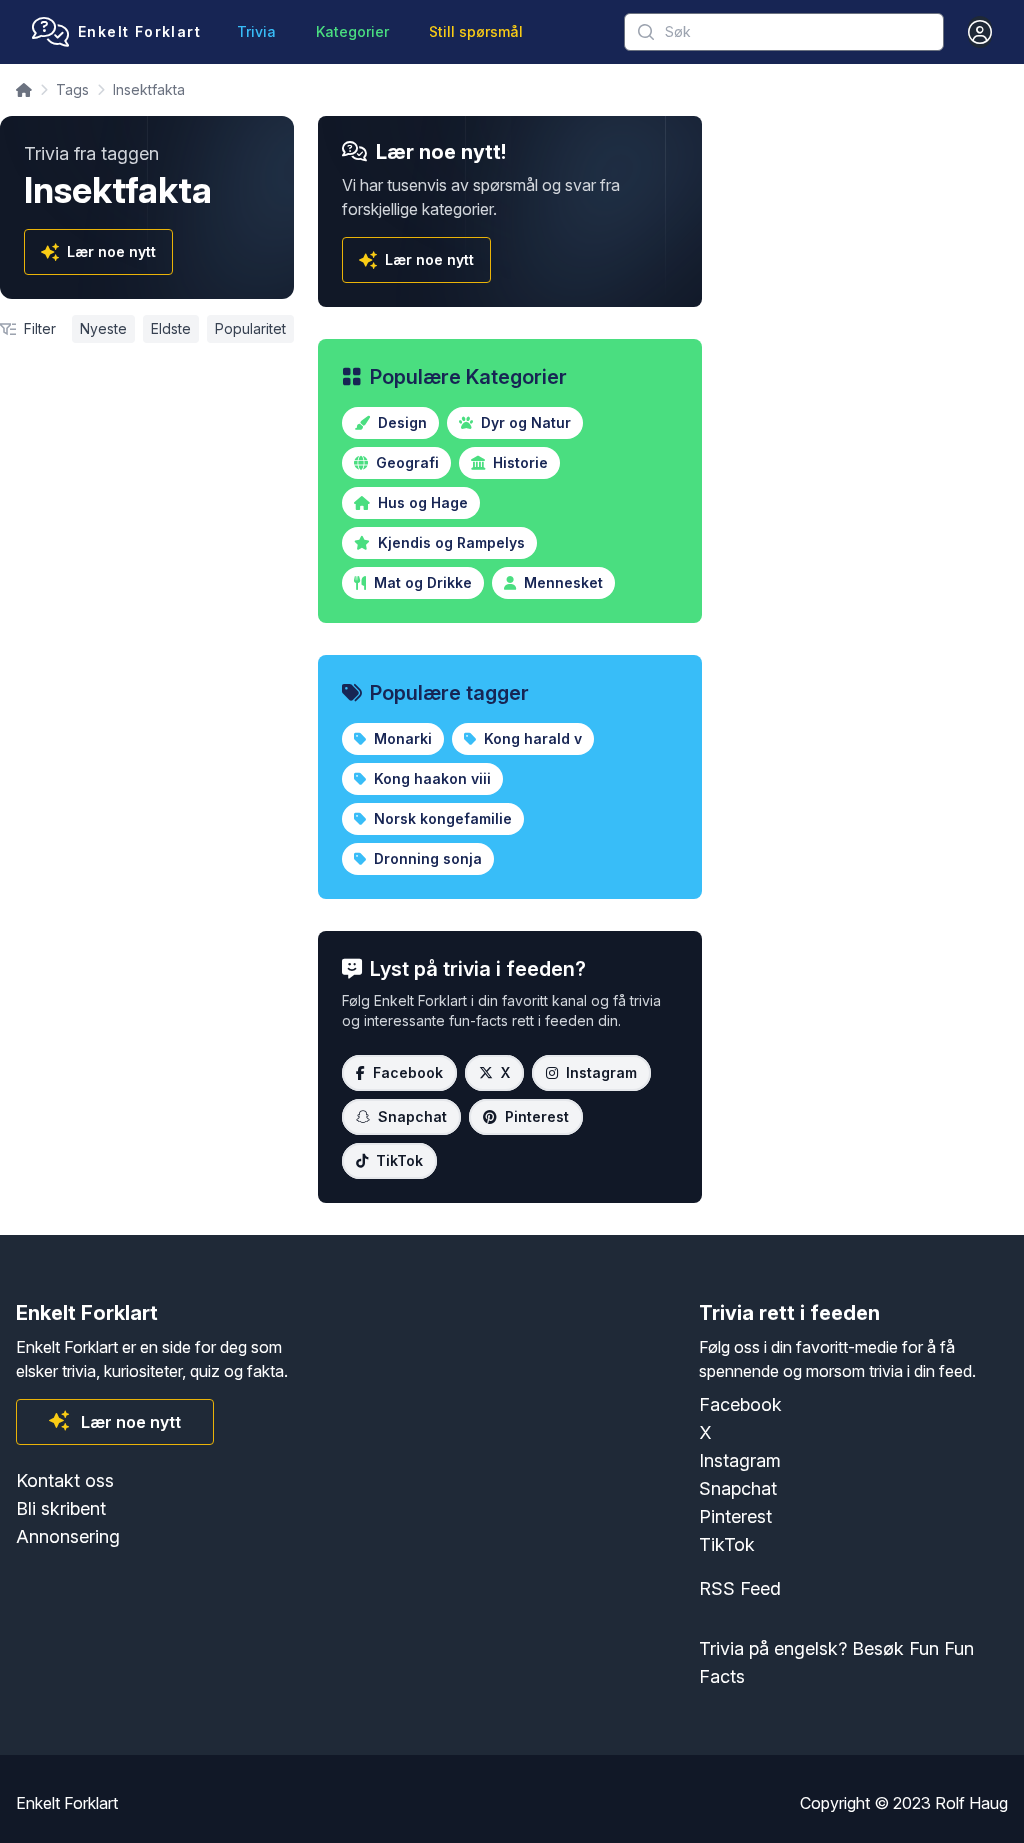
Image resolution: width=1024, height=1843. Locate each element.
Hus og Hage (421, 502)
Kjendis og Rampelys (449, 542)
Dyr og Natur (524, 422)
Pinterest (537, 1116)
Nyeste (103, 328)
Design (400, 422)
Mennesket (561, 582)
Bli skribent (61, 1508)
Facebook (408, 1072)
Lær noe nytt (111, 251)
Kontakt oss (65, 1480)
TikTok (399, 1160)
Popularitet (250, 328)
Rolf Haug (971, 1803)
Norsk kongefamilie (441, 818)
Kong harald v (531, 738)
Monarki (401, 738)
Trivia (256, 31)
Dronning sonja (426, 858)
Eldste (171, 328)
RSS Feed (740, 1588)
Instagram (601, 1072)
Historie (518, 462)
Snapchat (412, 1116)
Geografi (405, 462)
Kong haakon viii (430, 778)
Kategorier (352, 31)
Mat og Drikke (421, 582)
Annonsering (68, 1536)
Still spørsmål (476, 31)
